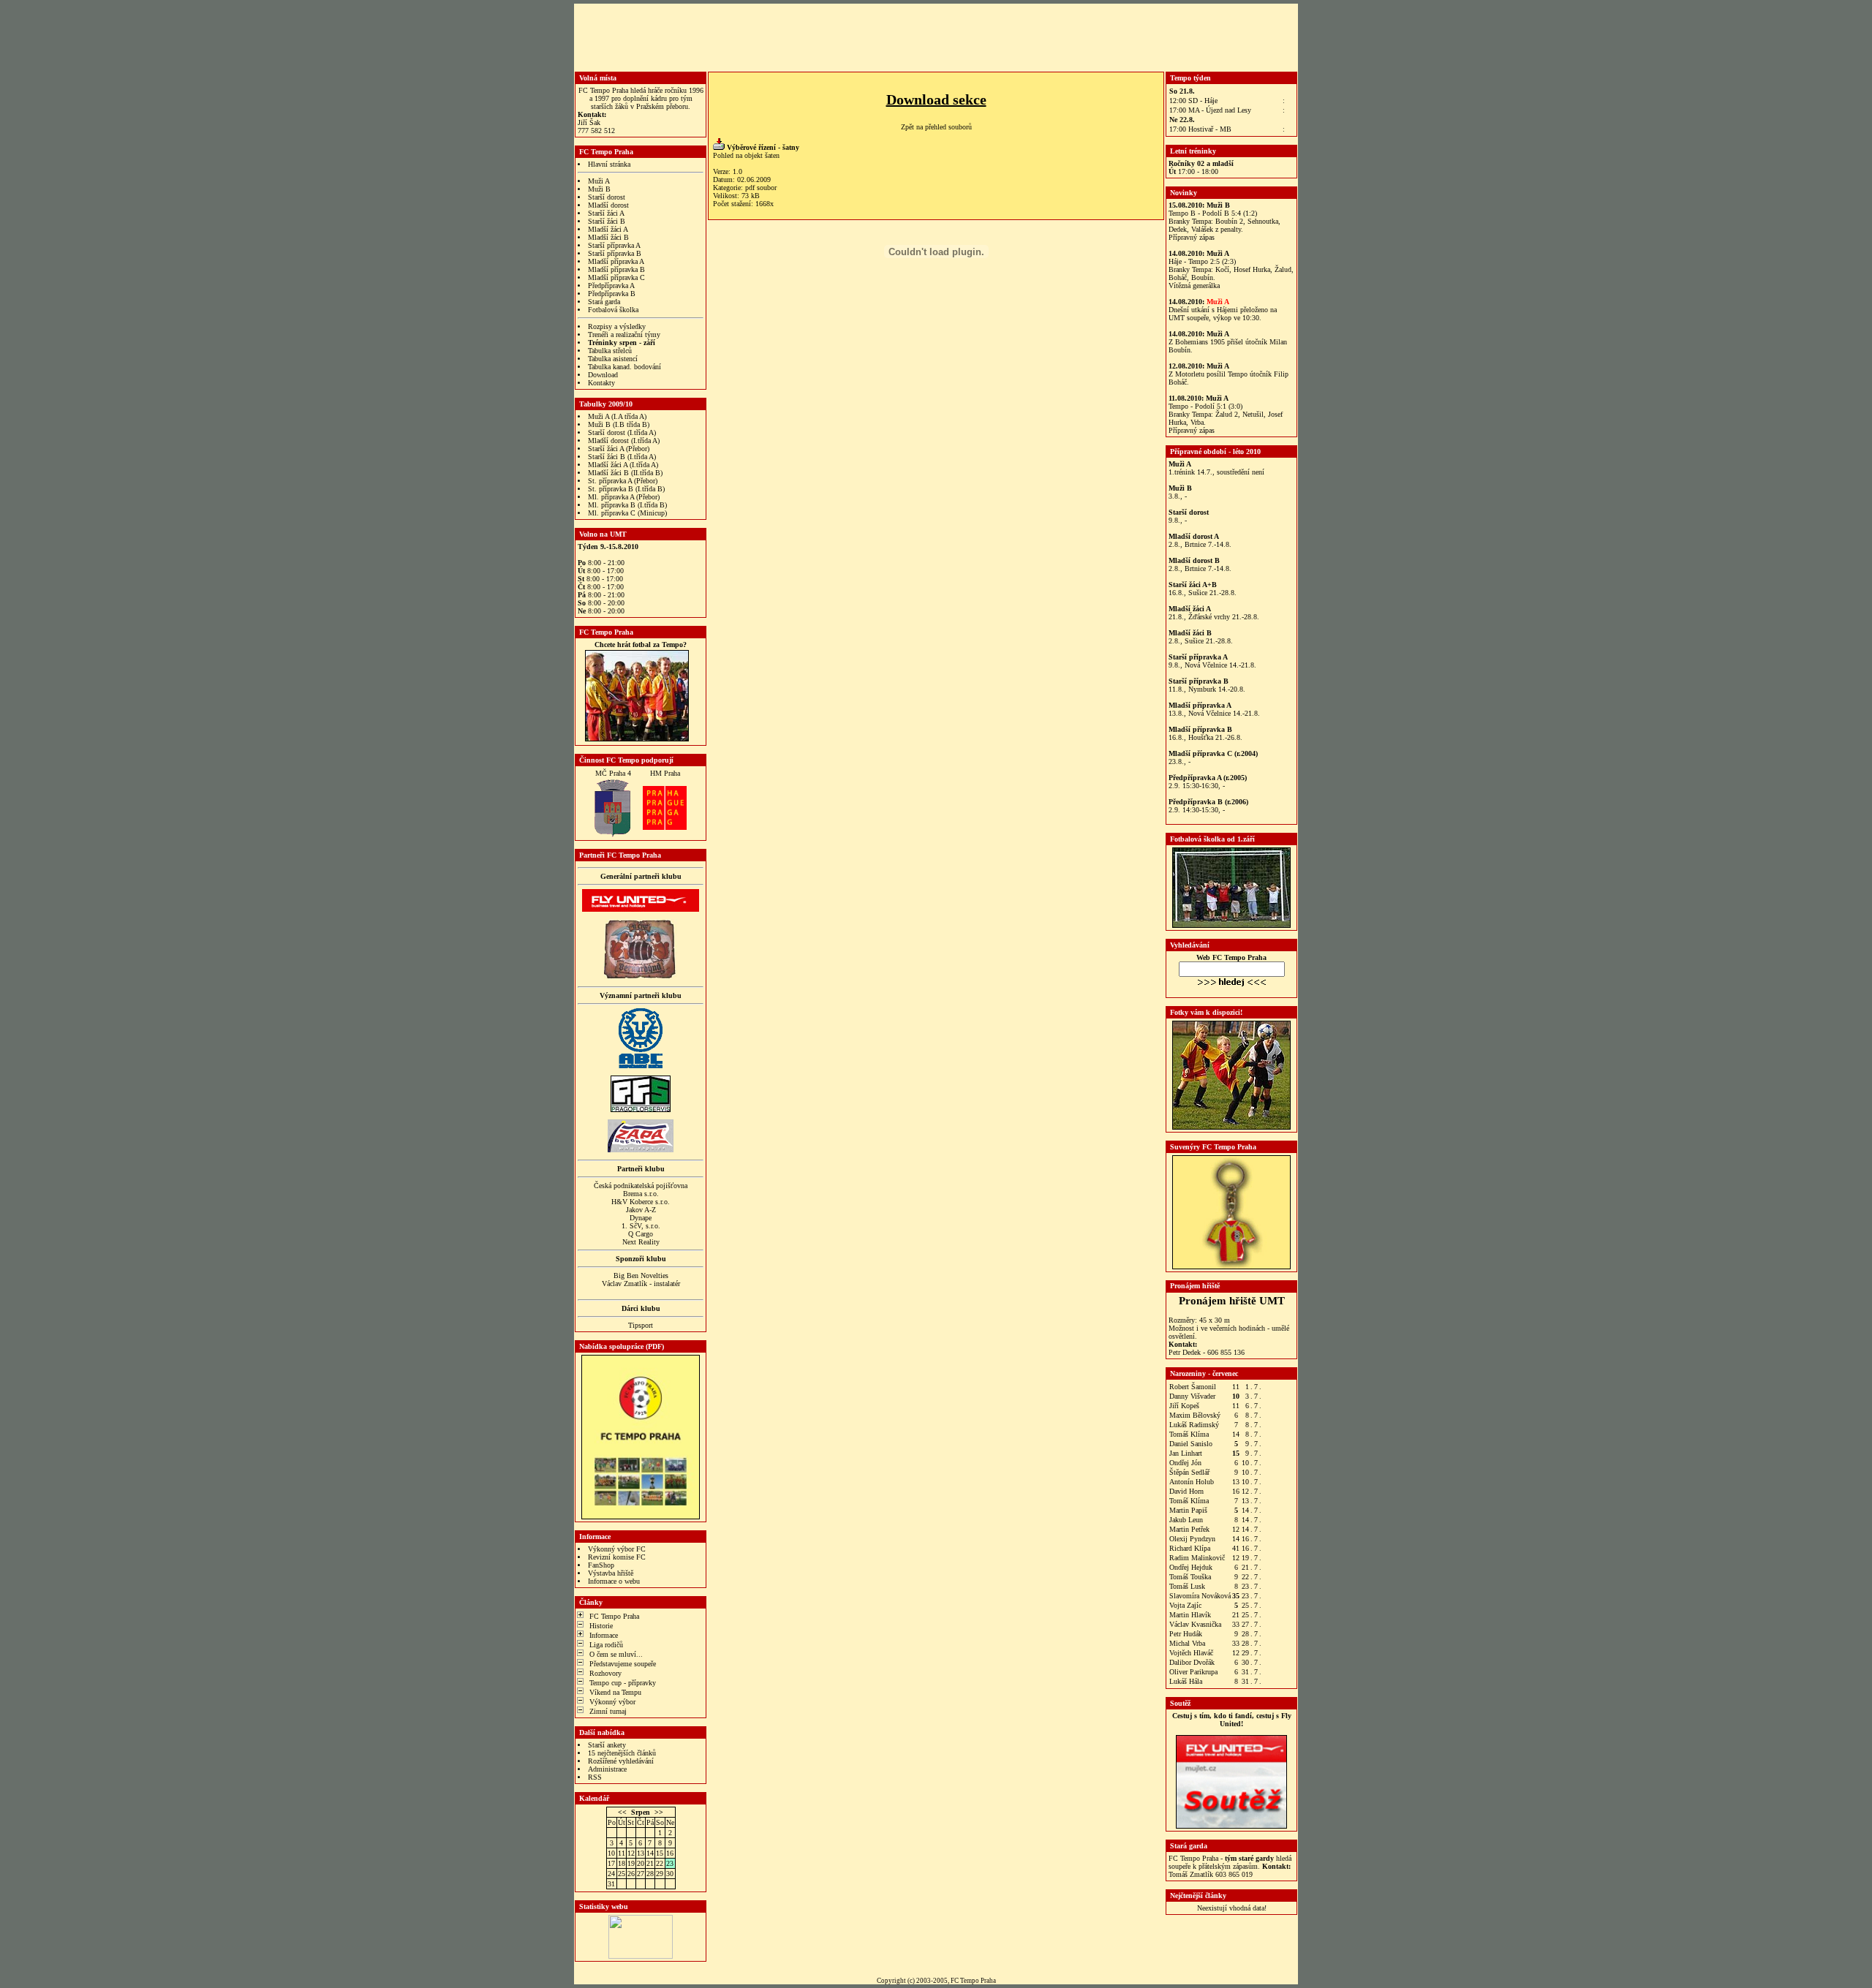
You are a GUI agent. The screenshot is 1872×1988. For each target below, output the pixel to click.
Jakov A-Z (641, 1210)
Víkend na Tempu (615, 1692)
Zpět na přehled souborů (936, 127)
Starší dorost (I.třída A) (622, 432)
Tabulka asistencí (613, 359)
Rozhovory (605, 1673)
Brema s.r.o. (641, 1194)
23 (670, 1863)
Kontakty (601, 383)
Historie (601, 1626)
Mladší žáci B (608, 237)
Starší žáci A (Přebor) (619, 449)
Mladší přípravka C (616, 277)
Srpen (641, 1812)
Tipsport (641, 1325)
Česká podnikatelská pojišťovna (641, 1186)
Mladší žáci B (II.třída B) (625, 473)
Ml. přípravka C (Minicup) (627, 513)
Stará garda (604, 302)
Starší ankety (607, 1745)
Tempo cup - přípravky (623, 1683)
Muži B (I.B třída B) (619, 424)
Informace (604, 1635)
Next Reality (641, 1242)
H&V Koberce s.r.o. (641, 1202)
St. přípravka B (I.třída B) (626, 489)
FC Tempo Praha (614, 1616)
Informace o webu (614, 1581)
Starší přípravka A (614, 245)
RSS (595, 1777)
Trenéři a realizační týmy (624, 335)
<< (622, 1812)
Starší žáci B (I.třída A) (622, 457)
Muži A (599, 181)
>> (659, 1812)
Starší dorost (607, 197)
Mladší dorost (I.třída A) (624, 441)
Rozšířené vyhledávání (621, 1761)
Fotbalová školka (613, 310)
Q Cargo (641, 1234)
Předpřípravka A (611, 286)
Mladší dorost (608, 205)
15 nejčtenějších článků (622, 1753)
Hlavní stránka (609, 164)
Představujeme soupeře (623, 1664)
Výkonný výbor (612, 1702)
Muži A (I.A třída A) (617, 416)
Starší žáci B (607, 221)
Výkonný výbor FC (617, 1549)
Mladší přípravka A (616, 261)
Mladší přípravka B (616, 269)
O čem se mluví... (616, 1654)
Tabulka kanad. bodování (624, 367)
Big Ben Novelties (641, 1275)
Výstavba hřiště (611, 1573)
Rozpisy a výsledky (617, 326)
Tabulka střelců (610, 351)
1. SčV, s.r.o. (641, 1226)
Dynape (641, 1218)
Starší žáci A (606, 213)
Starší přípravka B (615, 253)
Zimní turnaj (608, 1711)
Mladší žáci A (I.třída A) (623, 465)
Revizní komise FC (617, 1557)
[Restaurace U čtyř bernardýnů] (641, 976)
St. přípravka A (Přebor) (623, 481)
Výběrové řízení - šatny (763, 147)
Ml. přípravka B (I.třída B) (627, 505)
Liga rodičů (606, 1645)
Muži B (599, 189)
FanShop (601, 1565)
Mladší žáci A (608, 229)
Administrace (607, 1769)
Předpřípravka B (612, 294)
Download (603, 375)
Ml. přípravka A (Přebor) (624, 497)
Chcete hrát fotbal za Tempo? (641, 645)
